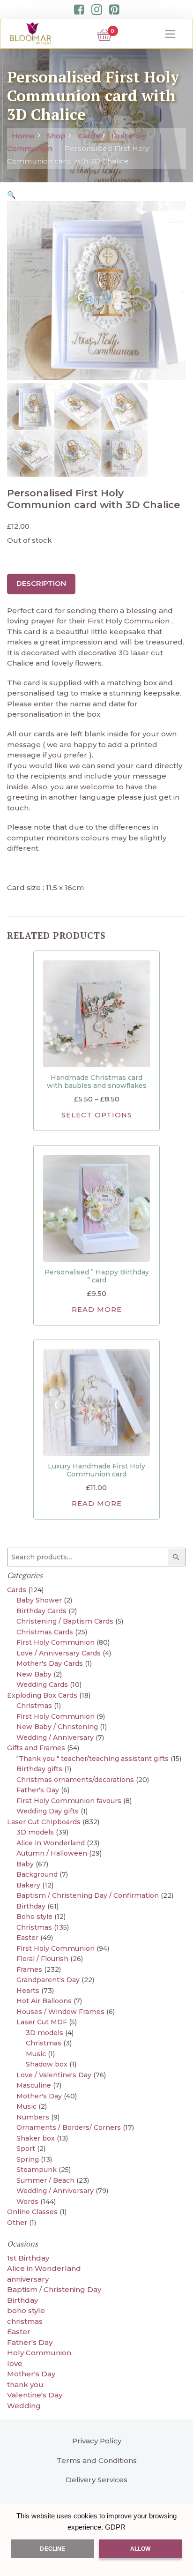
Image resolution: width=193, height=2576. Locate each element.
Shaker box (36, 2138)
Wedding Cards (42, 1685)
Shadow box (47, 2064)
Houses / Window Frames (60, 2012)
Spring (28, 2159)
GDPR (115, 2527)
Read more (97, 1310)
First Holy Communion (56, 1642)
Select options (97, 1115)
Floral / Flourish (42, 1959)
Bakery (28, 1885)
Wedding (24, 2406)
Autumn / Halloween (52, 1853)
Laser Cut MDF (42, 2022)
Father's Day (38, 1790)
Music (36, 2054)
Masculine (34, 2085)
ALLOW (141, 2549)
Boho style (34, 1917)
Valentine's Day (35, 2395)
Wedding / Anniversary (55, 1737)
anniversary (28, 2279)
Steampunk (37, 2170)
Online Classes (32, 2212)
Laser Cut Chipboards (44, 1822)
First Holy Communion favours (69, 1801)
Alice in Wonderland (51, 1843)
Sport (26, 2149)
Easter (27, 1938)
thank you (25, 2385)
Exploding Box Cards (42, 1695)
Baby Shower (39, 1600)
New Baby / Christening (57, 1727)
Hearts (28, 1991)
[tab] (41, 584)
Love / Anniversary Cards (59, 1653)
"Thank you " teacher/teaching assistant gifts (93, 1759)
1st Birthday (28, 2258)
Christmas (34, 1706)
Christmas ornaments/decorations (75, 1780)
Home (23, 136)
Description (41, 583)
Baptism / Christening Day (54, 2289)
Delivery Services (96, 2480)
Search (178, 1557)
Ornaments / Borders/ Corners (69, 2127)
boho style (26, 2310)
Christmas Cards (45, 1632)
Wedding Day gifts (48, 1811)
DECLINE (52, 2549)
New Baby (34, 1674)
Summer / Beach (45, 2180)
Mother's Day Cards (50, 1663)
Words (27, 2202)
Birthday (31, 1906)
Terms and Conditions (97, 2460)
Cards (89, 136)
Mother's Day (39, 2096)
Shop (56, 136)
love (15, 2363)
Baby (25, 1864)
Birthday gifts (39, 1769)
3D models (35, 1832)
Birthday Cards (41, 1611)
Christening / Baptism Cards (65, 1621)
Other (17, 2223)
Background (37, 1874)
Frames (29, 1969)
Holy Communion (39, 2353)
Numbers (33, 2117)
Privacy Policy (97, 2441)
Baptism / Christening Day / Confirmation (88, 1895)
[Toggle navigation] (171, 34)
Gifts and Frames (36, 1748)
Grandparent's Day (48, 1980)
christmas (25, 2321)
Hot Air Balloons (44, 2001)
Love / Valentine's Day (54, 2075)
